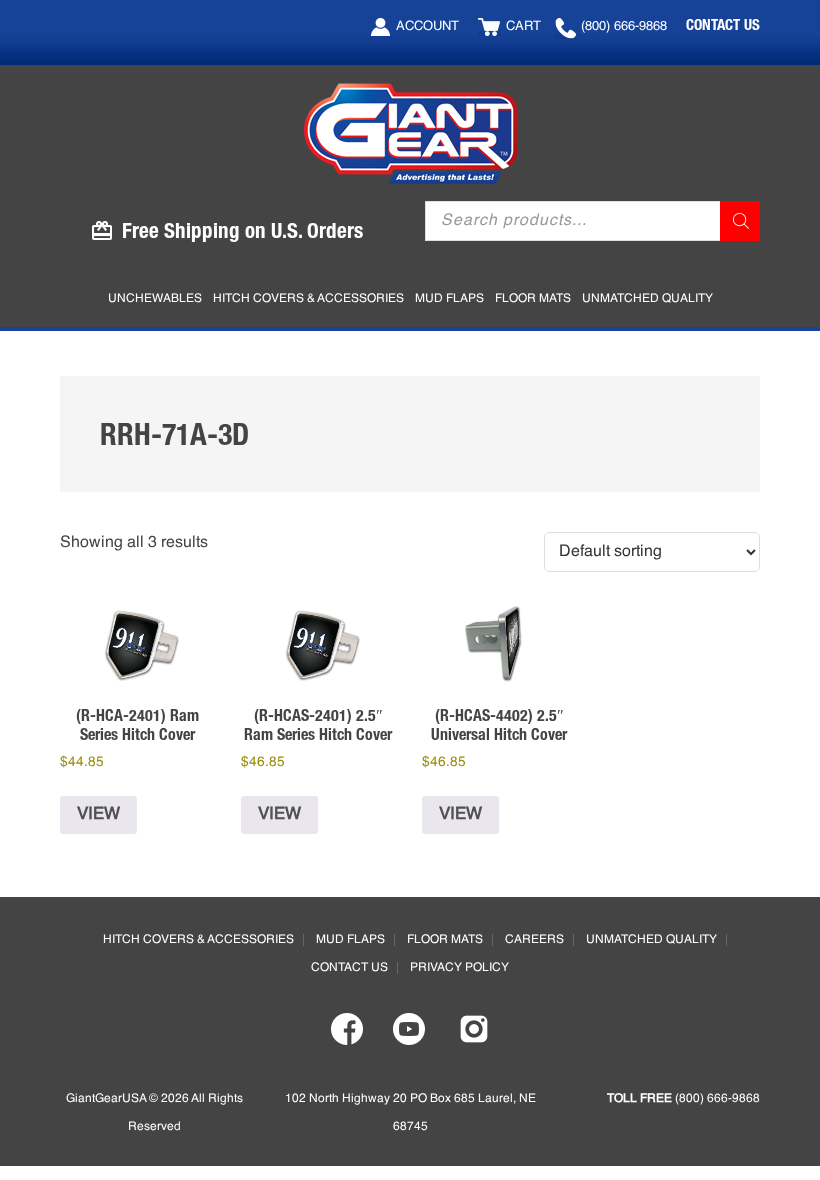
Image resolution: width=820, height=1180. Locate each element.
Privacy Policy (459, 968)
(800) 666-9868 (624, 26)
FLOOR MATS (445, 940)
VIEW (98, 814)
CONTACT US (723, 24)
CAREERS (534, 940)
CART (523, 26)
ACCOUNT (427, 26)
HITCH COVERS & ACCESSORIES (198, 940)
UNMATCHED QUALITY (651, 940)
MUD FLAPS (350, 940)
